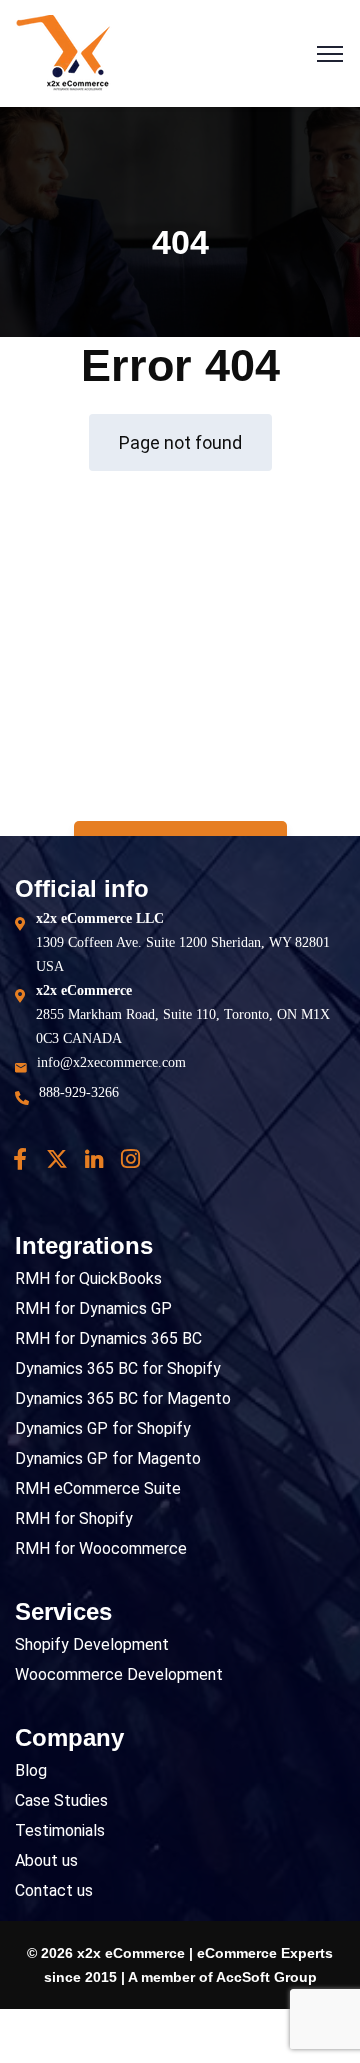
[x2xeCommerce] (63, 52)
